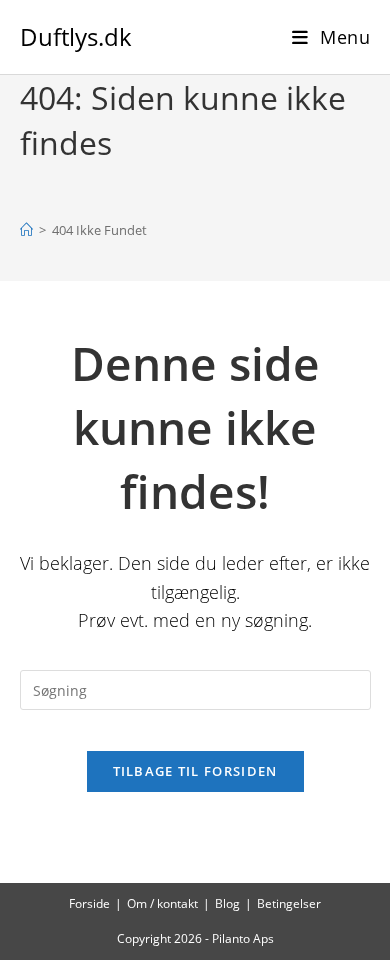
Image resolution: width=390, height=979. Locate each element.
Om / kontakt (162, 903)
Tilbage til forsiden (195, 771)
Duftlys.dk (76, 36)
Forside (89, 903)
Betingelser (289, 903)
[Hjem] (26, 230)
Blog (227, 903)
